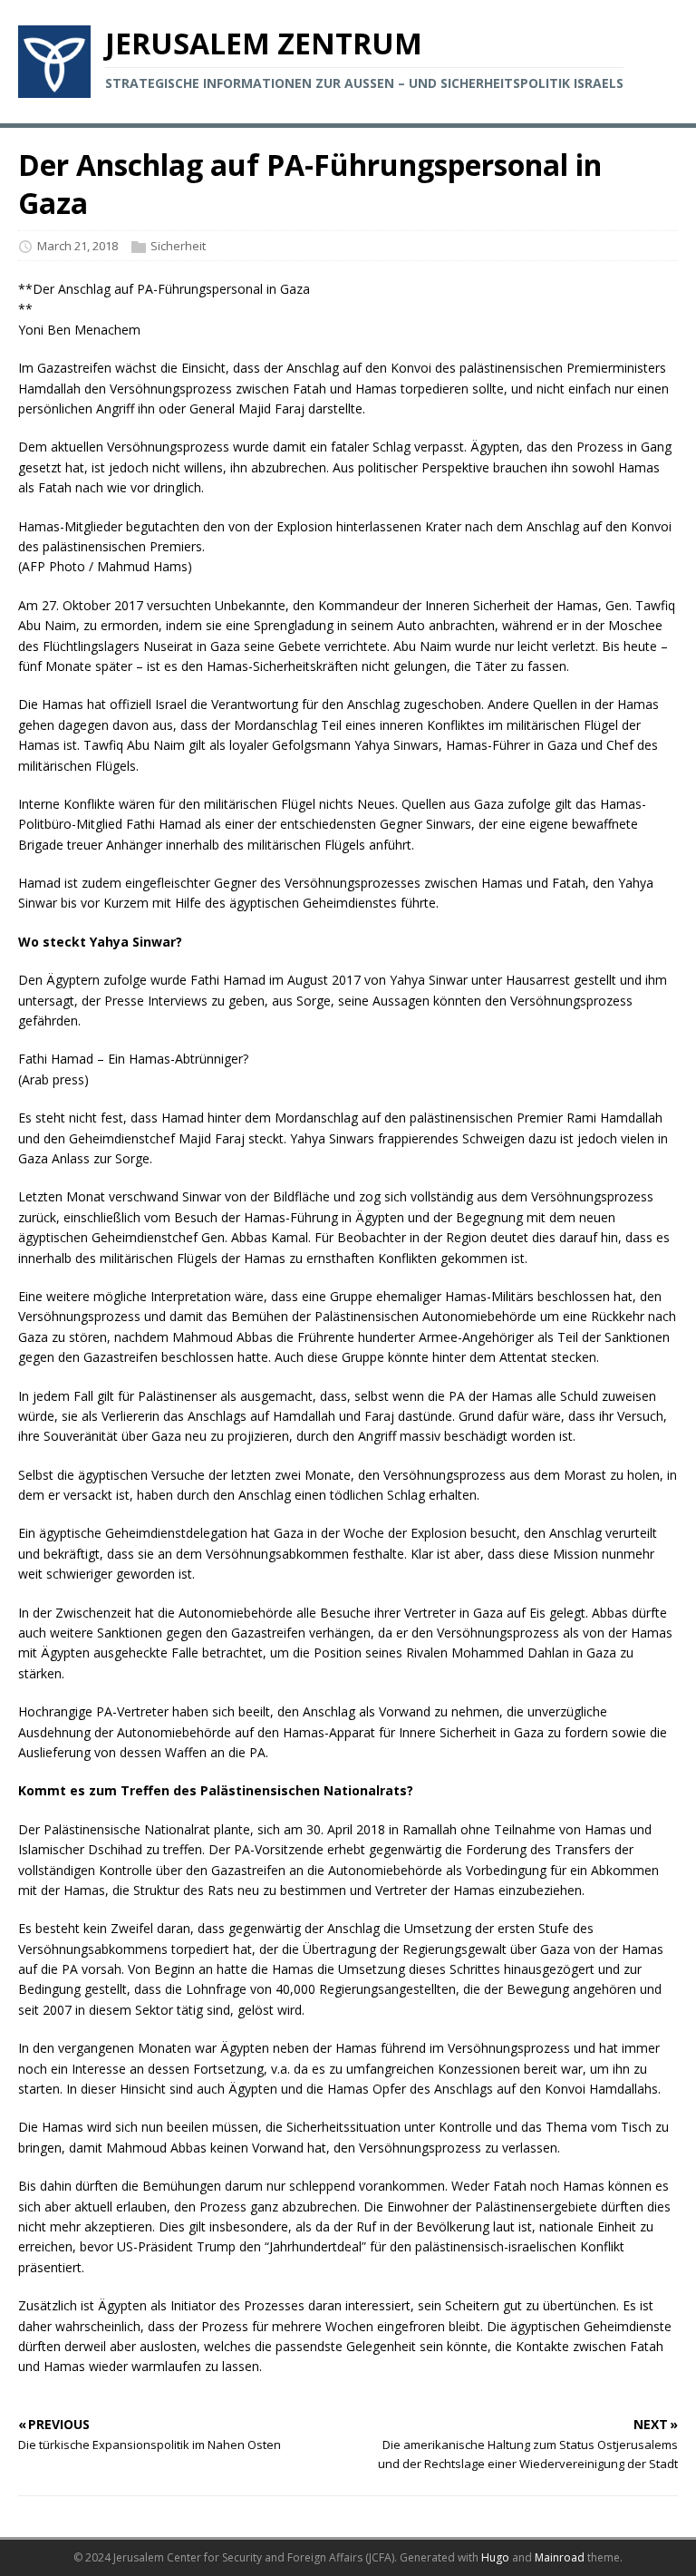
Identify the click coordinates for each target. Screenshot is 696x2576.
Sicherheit (178, 246)
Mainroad (560, 2557)
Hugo (495, 2557)
